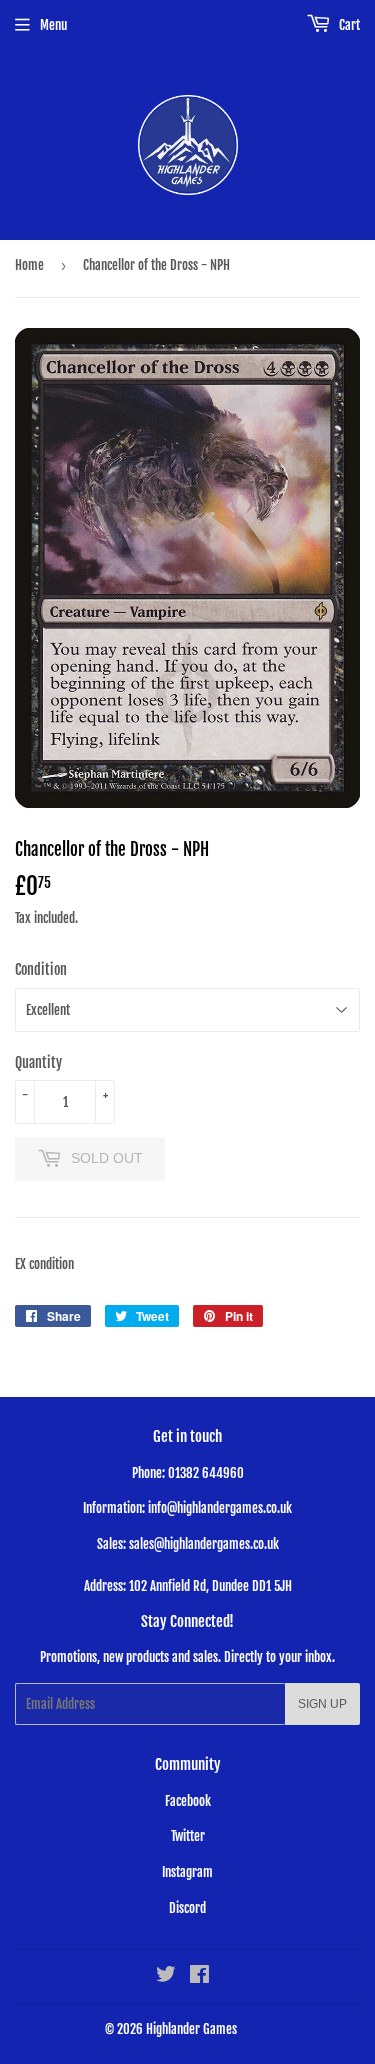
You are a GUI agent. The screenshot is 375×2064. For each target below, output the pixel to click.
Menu (53, 25)
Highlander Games (191, 2029)
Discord (187, 1908)
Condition (41, 969)
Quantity (38, 1062)
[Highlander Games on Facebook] (199, 1977)
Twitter (188, 1836)
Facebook (188, 1801)
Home (29, 265)
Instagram (187, 1872)
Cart (348, 25)
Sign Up (322, 1704)
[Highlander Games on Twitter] (166, 1977)
